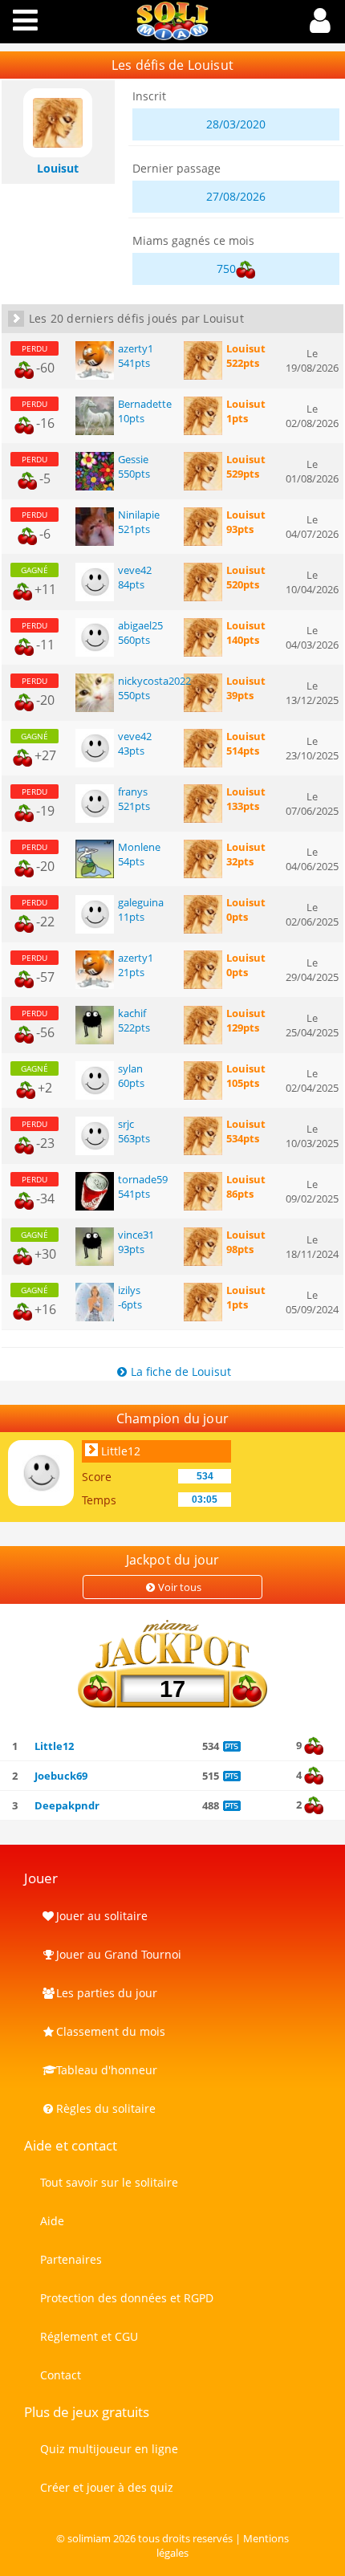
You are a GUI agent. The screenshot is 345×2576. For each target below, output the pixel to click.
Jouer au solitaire (102, 1916)
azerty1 (136, 348)
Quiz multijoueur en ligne (109, 2449)
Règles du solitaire (106, 2108)
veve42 (135, 570)
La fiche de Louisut (181, 1371)
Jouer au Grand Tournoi (119, 1954)
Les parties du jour (107, 1993)
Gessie (133, 459)
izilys (129, 1290)
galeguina (141, 902)
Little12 (121, 1451)
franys (133, 792)
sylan (130, 1068)
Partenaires (71, 2259)
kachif (132, 1013)
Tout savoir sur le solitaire (109, 2182)
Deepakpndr (67, 1805)
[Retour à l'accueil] (172, 36)
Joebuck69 (61, 1776)
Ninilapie (139, 515)
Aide (52, 2221)
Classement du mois (111, 2031)
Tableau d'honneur (107, 2070)
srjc (126, 1124)
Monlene (139, 847)
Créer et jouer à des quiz (107, 2487)
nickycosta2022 (154, 681)
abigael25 (140, 625)
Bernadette (145, 404)
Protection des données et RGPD (127, 2298)
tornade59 (143, 1179)
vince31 (136, 1235)
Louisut (246, 348)
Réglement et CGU (89, 2336)
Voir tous (180, 1587)
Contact (61, 2375)
